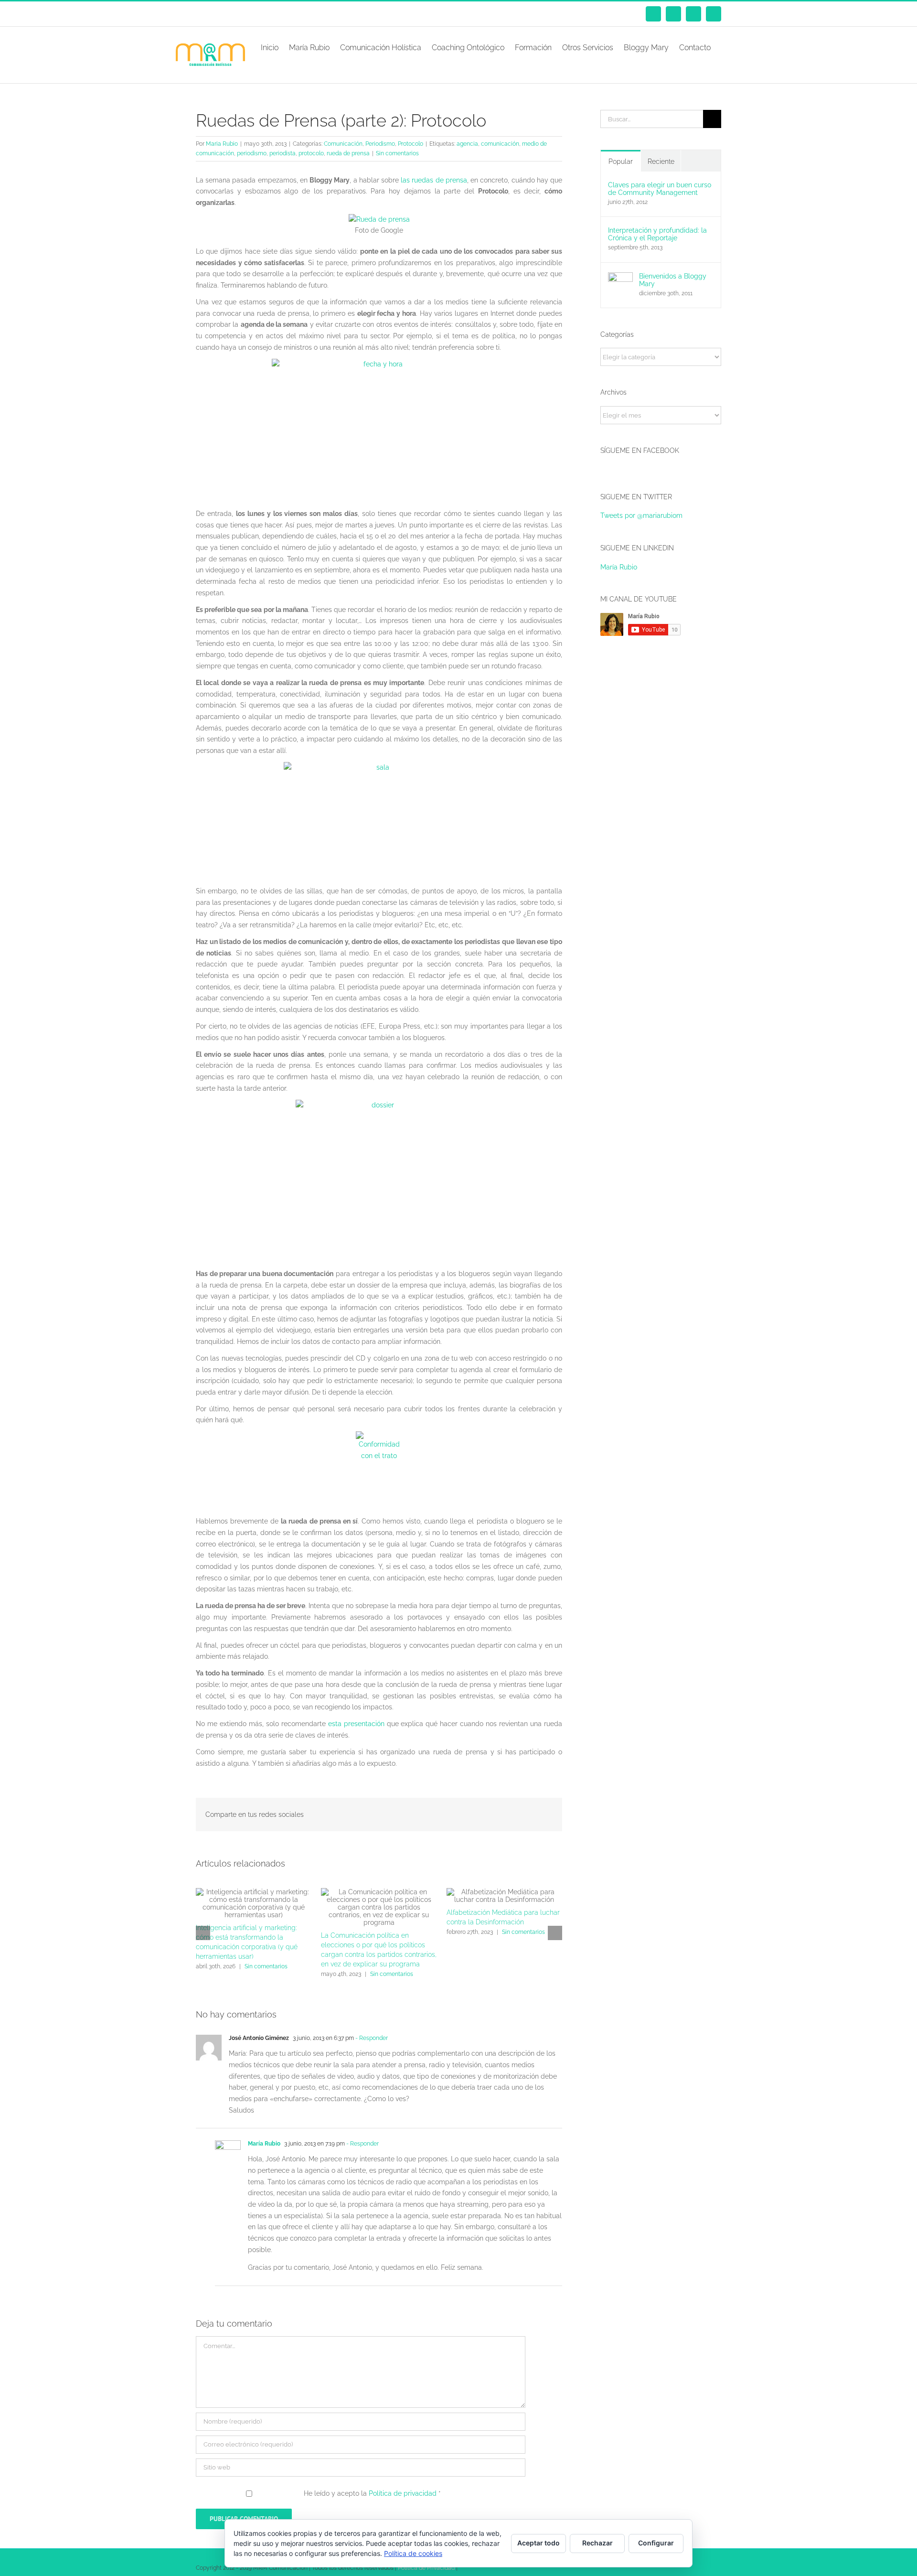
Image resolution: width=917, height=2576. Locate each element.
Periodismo (380, 144)
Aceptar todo (538, 2543)
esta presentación (356, 1724)
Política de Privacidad (426, 2568)
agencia (467, 144)
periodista (283, 153)
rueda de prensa (348, 153)
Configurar (656, 2543)
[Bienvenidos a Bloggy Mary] (620, 278)
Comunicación (343, 144)
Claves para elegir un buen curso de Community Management (660, 189)
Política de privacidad (404, 2493)
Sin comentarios (397, 153)
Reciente (661, 161)
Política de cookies (413, 2553)
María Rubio (264, 2144)
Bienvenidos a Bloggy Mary (673, 280)
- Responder (371, 2038)
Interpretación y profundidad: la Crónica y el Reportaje (657, 234)
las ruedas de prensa (434, 180)
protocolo (311, 153)
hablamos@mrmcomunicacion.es (277, 14)
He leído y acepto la (372, 2493)
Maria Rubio (222, 144)
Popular (621, 161)
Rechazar (597, 2543)
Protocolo (411, 144)
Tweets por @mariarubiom (641, 515)
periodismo (252, 153)
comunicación (500, 144)
